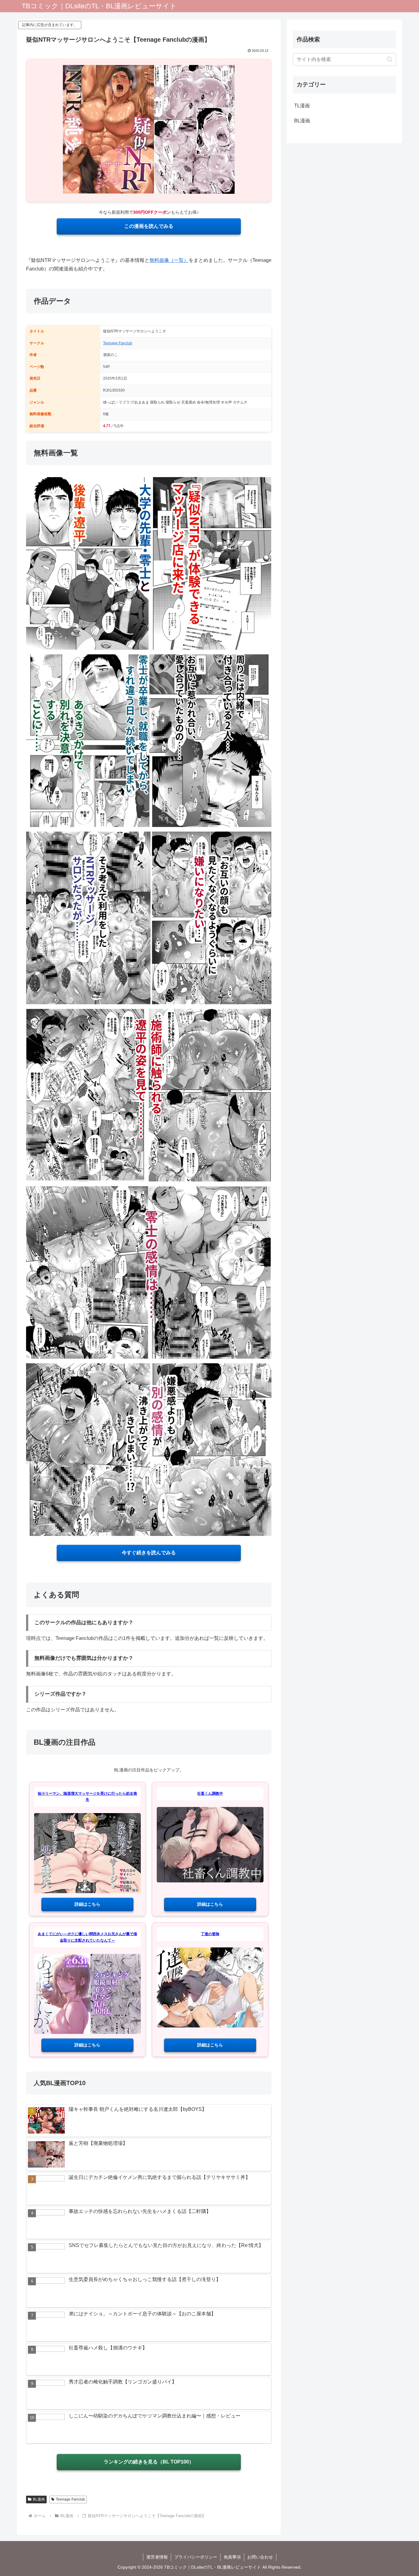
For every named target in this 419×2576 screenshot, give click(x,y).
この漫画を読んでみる (149, 226)
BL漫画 (39, 2499)
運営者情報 (157, 2557)
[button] (390, 59)
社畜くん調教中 (210, 1793)
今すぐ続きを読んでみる (149, 1553)
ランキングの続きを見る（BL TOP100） (149, 2462)
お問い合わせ (260, 2557)
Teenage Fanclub (118, 343)
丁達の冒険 (210, 1934)
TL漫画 (302, 106)
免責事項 (232, 2557)
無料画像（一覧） (169, 260)
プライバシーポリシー (196, 2557)
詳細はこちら (87, 1904)
